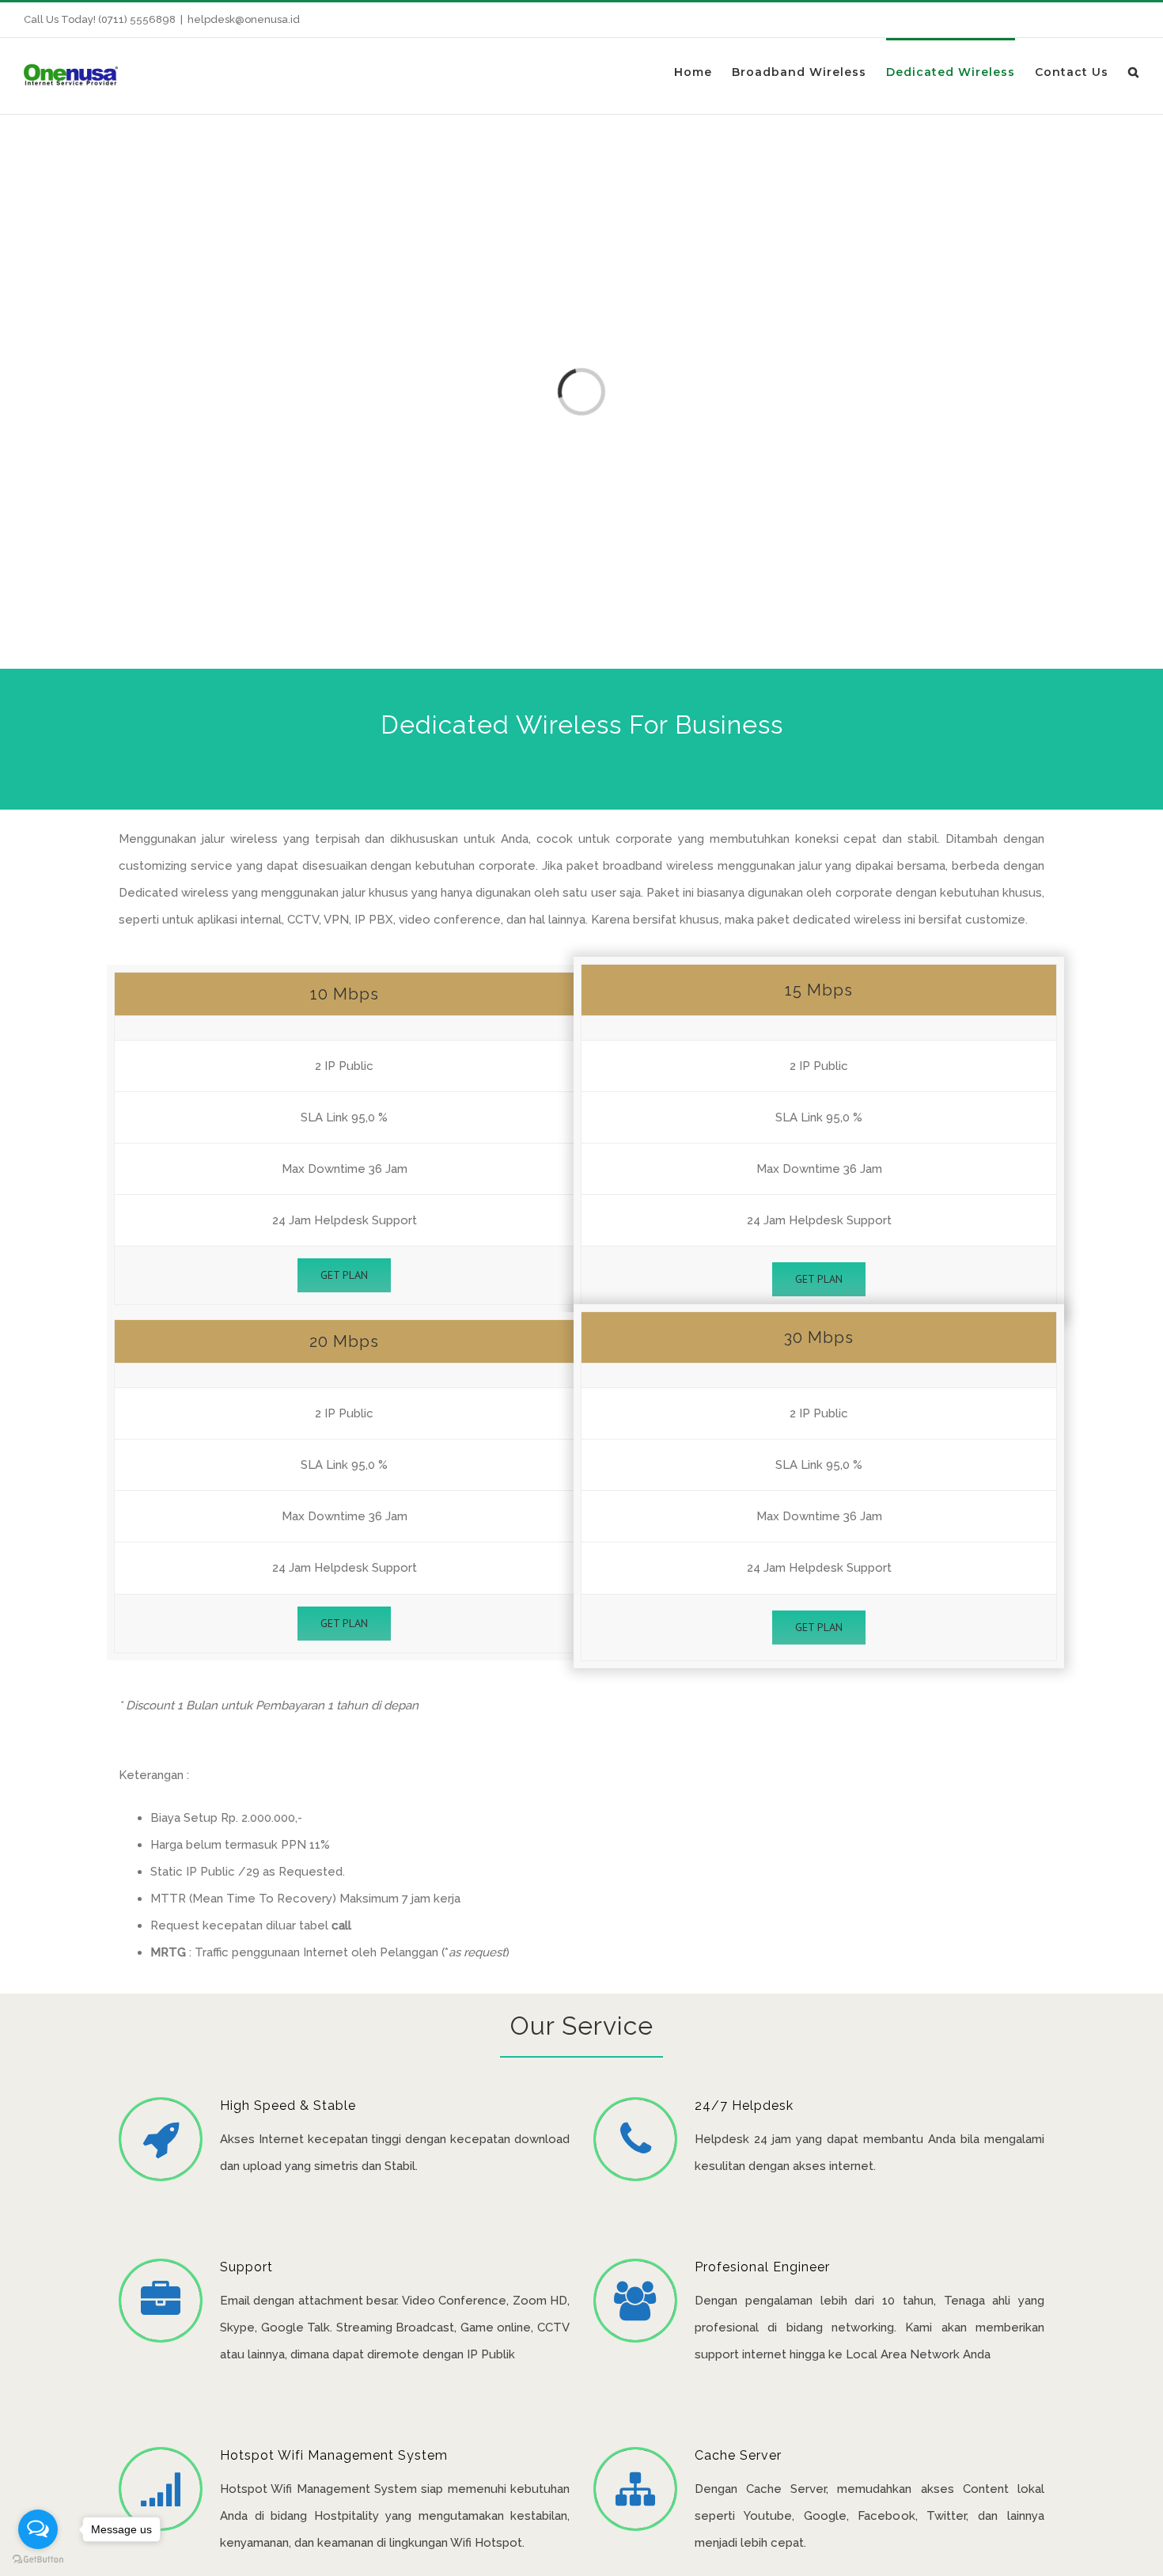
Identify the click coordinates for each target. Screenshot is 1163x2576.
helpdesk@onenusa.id (244, 19)
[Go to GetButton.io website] (38, 2560)
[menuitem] (703, 71)
